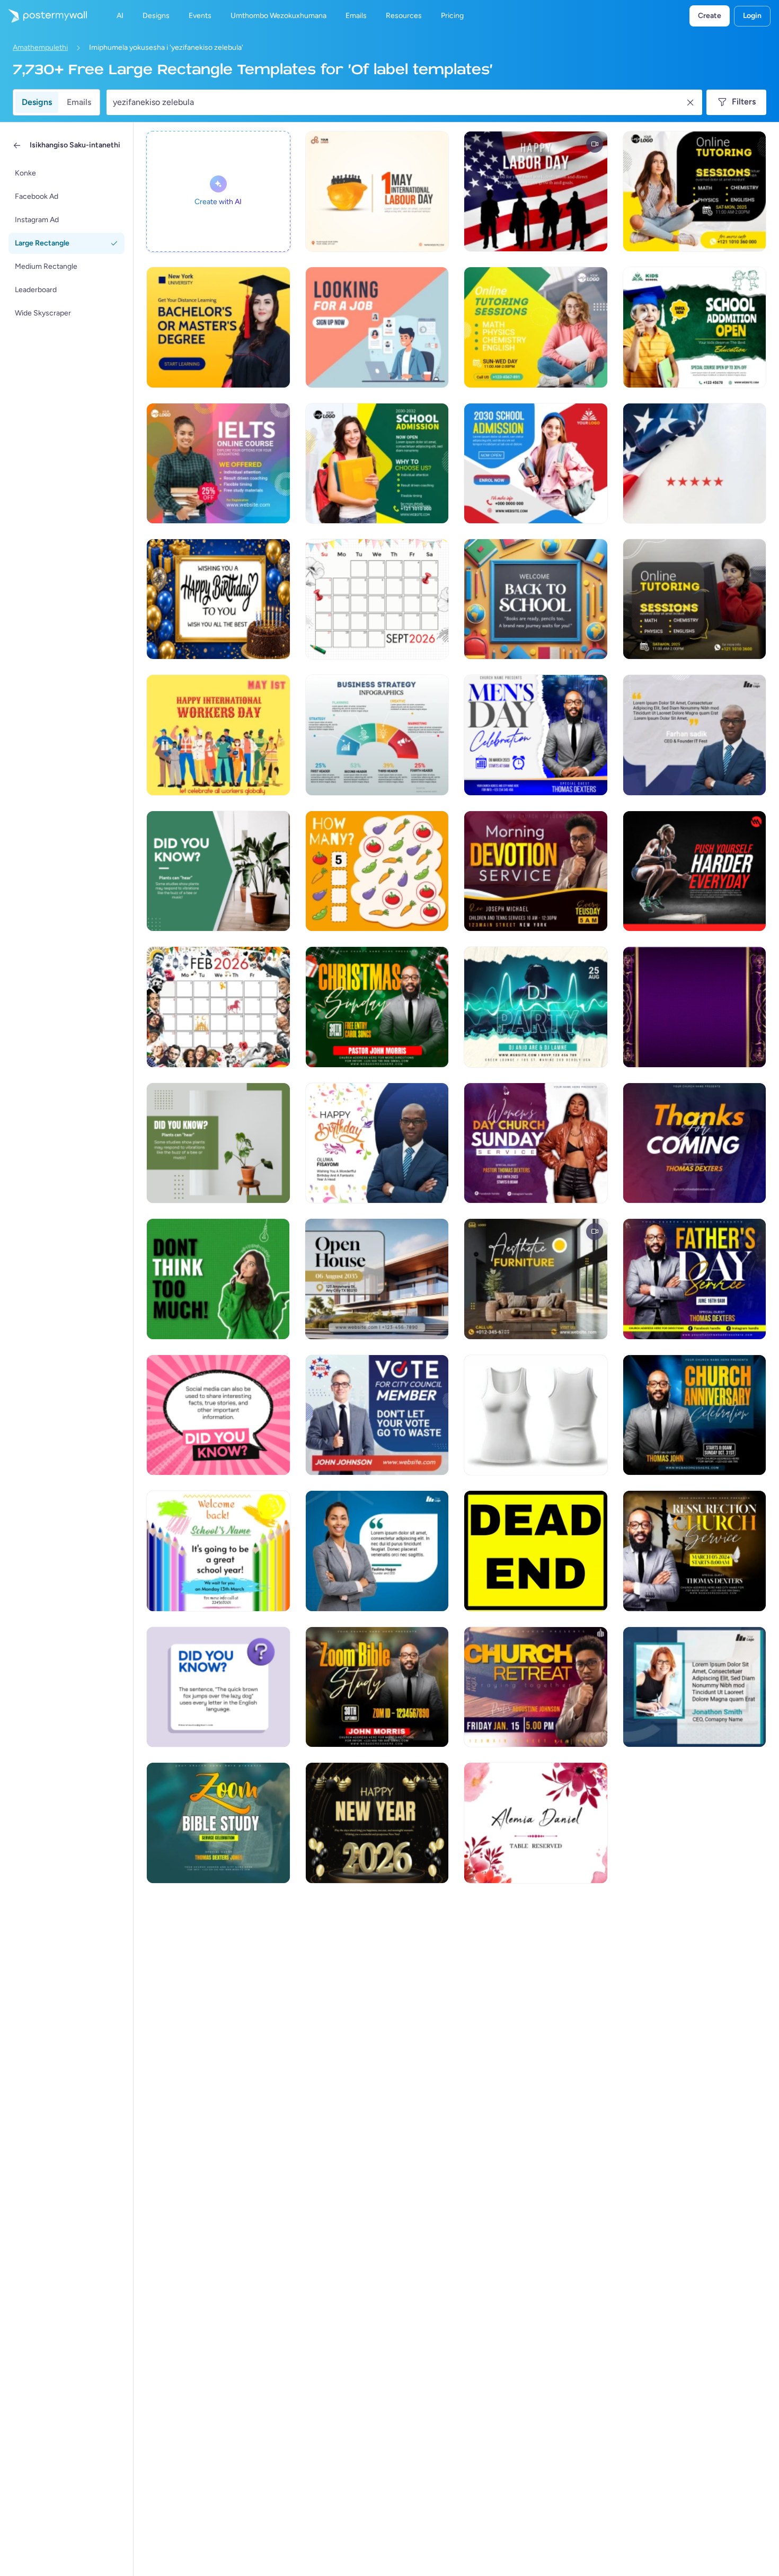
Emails (79, 102)
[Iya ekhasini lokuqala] (43, 16)
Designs (37, 102)
